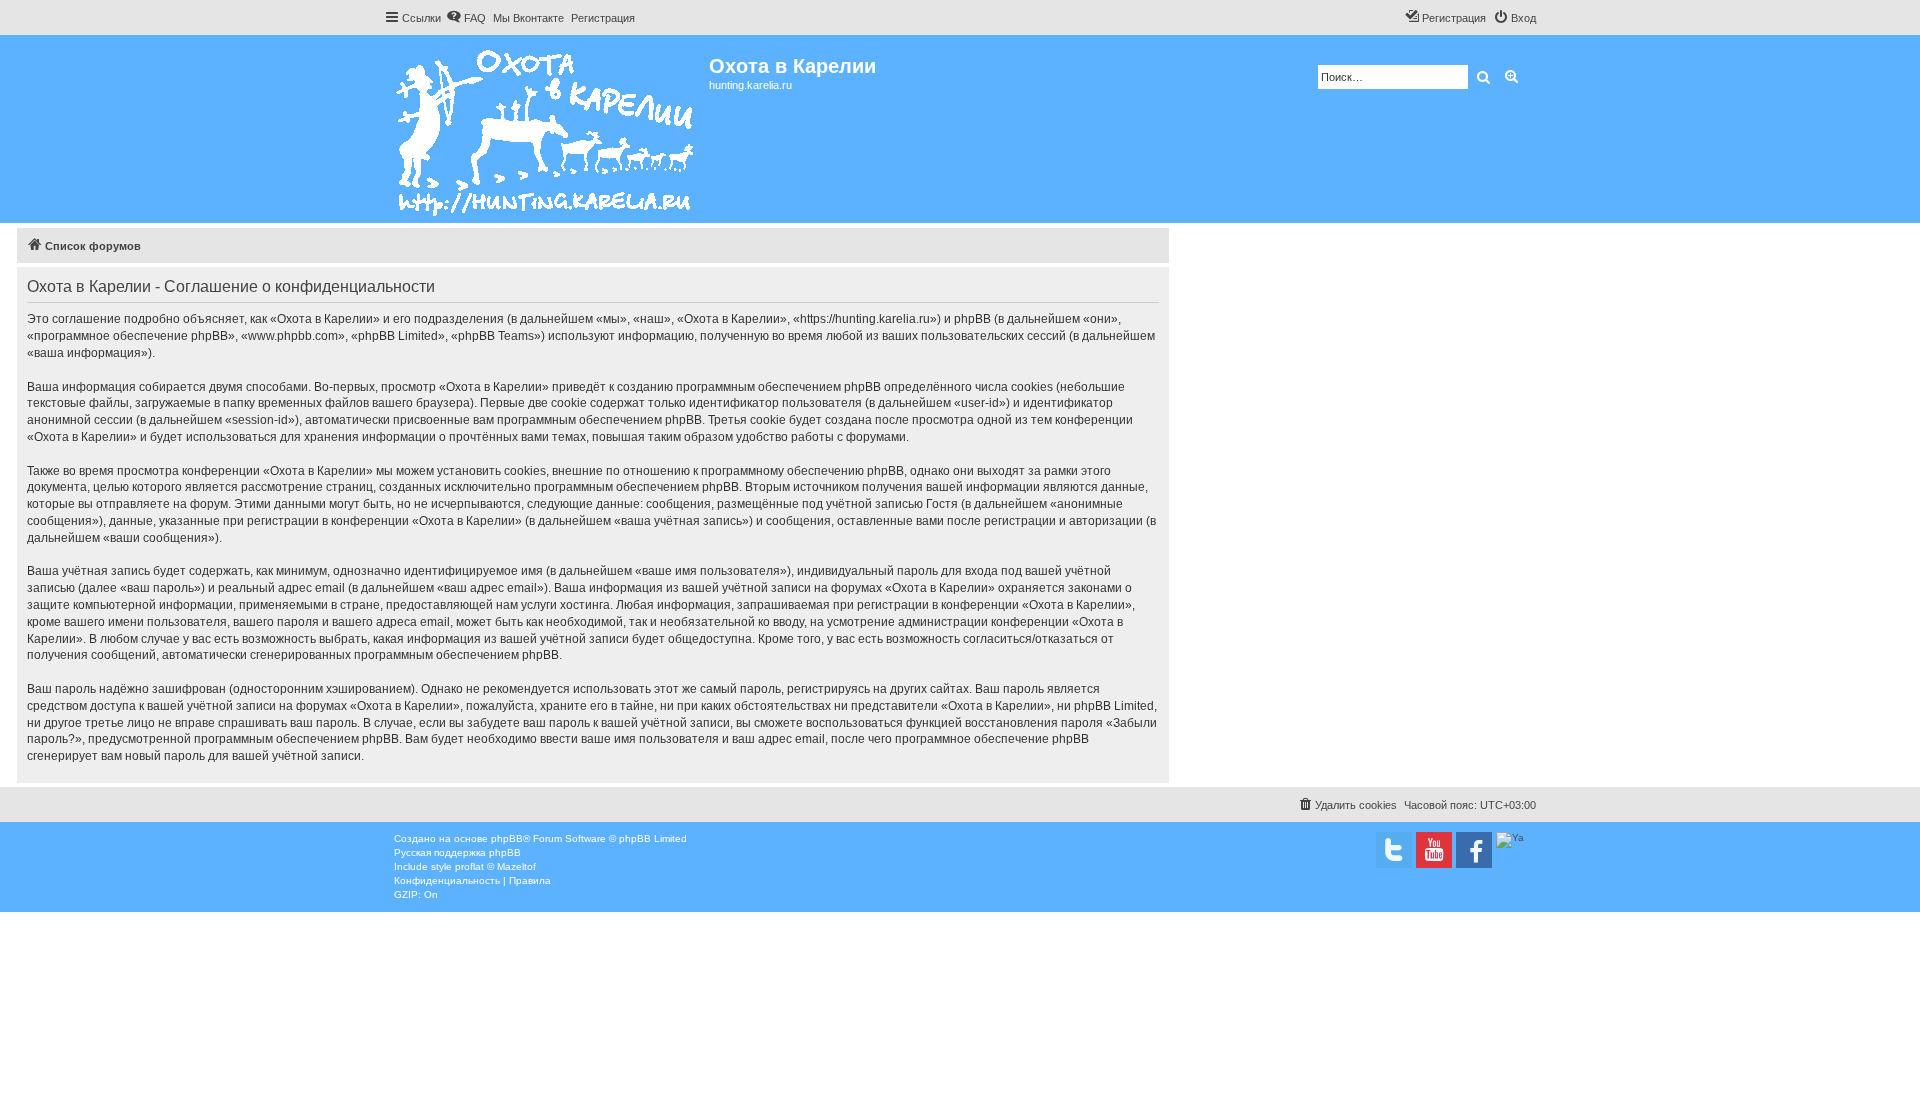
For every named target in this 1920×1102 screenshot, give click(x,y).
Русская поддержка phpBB (457, 852)
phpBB (507, 838)
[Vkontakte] (1394, 850)
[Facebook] (1474, 850)
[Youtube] (1434, 850)
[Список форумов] (546, 129)
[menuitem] (466, 18)
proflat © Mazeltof (495, 866)
